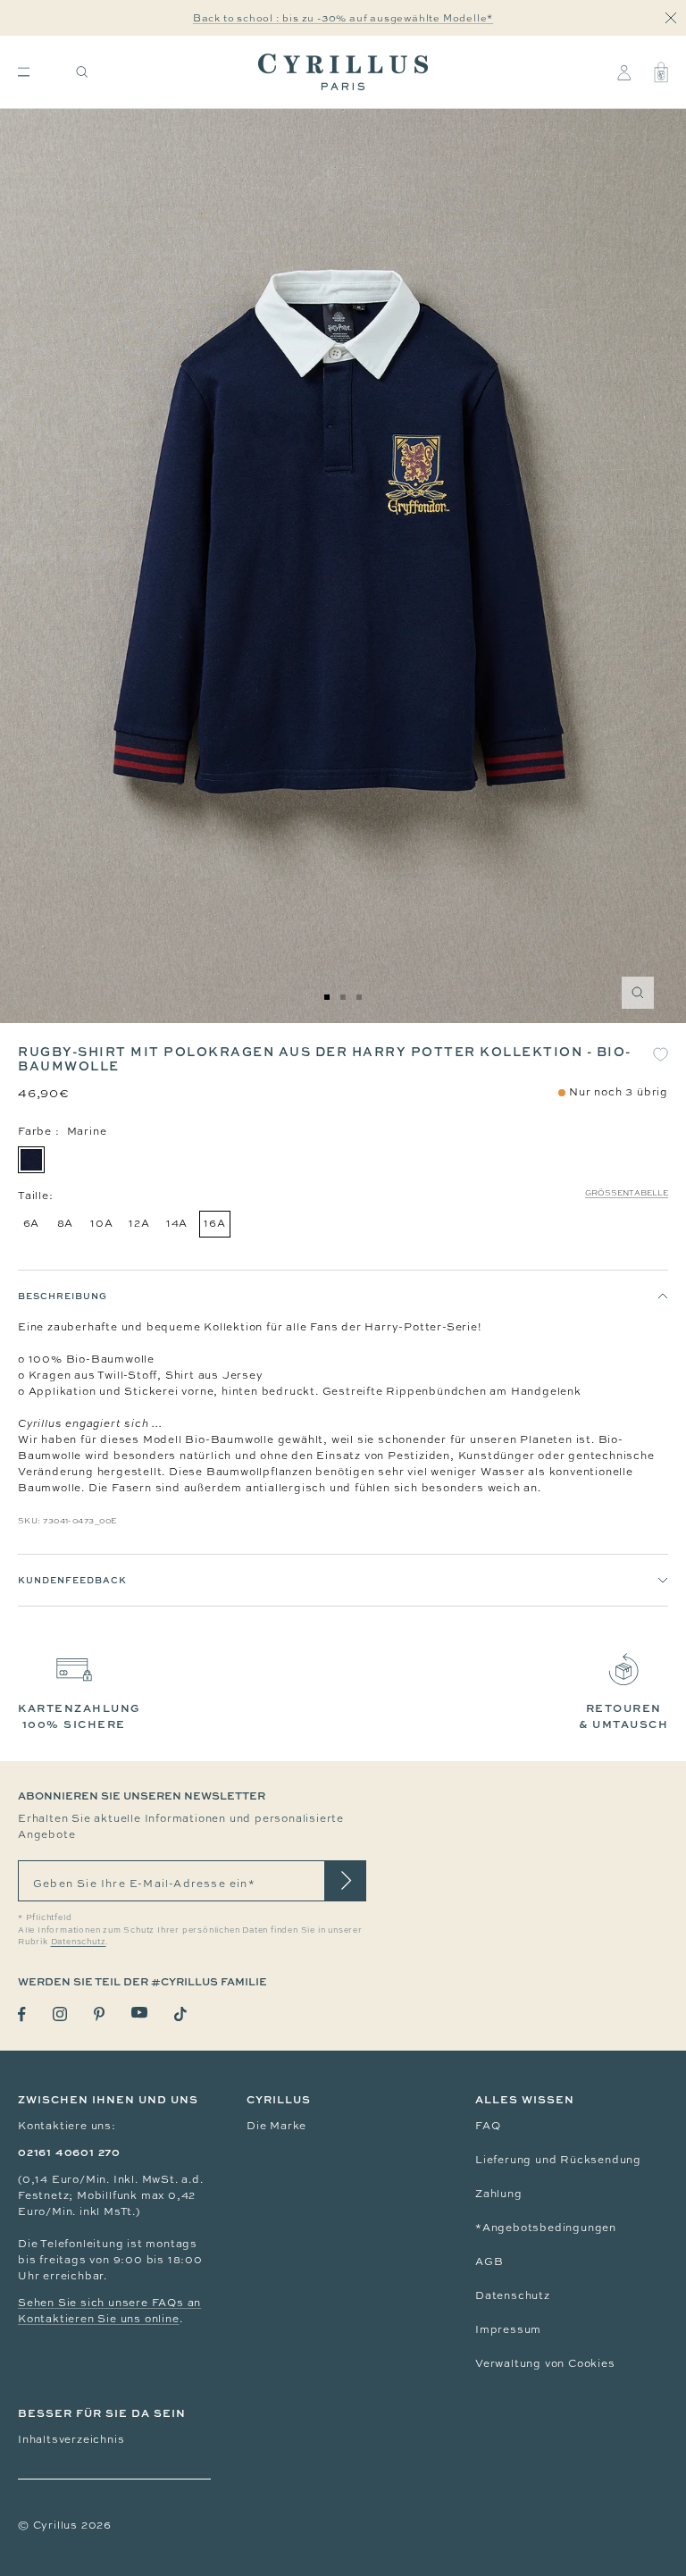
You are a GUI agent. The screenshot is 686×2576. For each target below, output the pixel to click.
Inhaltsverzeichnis (71, 2439)
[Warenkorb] (661, 72)
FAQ (488, 2126)
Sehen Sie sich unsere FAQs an (109, 2303)
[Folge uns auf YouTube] (139, 2013)
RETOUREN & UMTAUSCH (623, 1716)
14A (177, 1223)
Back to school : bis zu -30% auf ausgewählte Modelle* (343, 18)
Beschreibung (63, 1296)
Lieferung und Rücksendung (558, 2160)
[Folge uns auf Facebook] (22, 2014)
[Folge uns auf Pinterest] (99, 2014)
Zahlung (499, 2194)
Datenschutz (513, 2295)
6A (32, 1223)
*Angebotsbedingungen (546, 2228)
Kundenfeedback (72, 1580)
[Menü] (24, 72)
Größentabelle (627, 1193)
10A (101, 1223)
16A (214, 1223)
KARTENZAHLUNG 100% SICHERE (79, 1716)
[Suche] (82, 72)
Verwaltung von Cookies (545, 2363)
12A (139, 1223)
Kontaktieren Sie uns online (99, 2319)
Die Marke (276, 2126)
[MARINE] (31, 1160)
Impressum (508, 2329)
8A (66, 1223)
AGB (489, 2261)
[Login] (624, 72)
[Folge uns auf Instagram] (60, 2014)
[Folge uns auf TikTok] (180, 2014)
